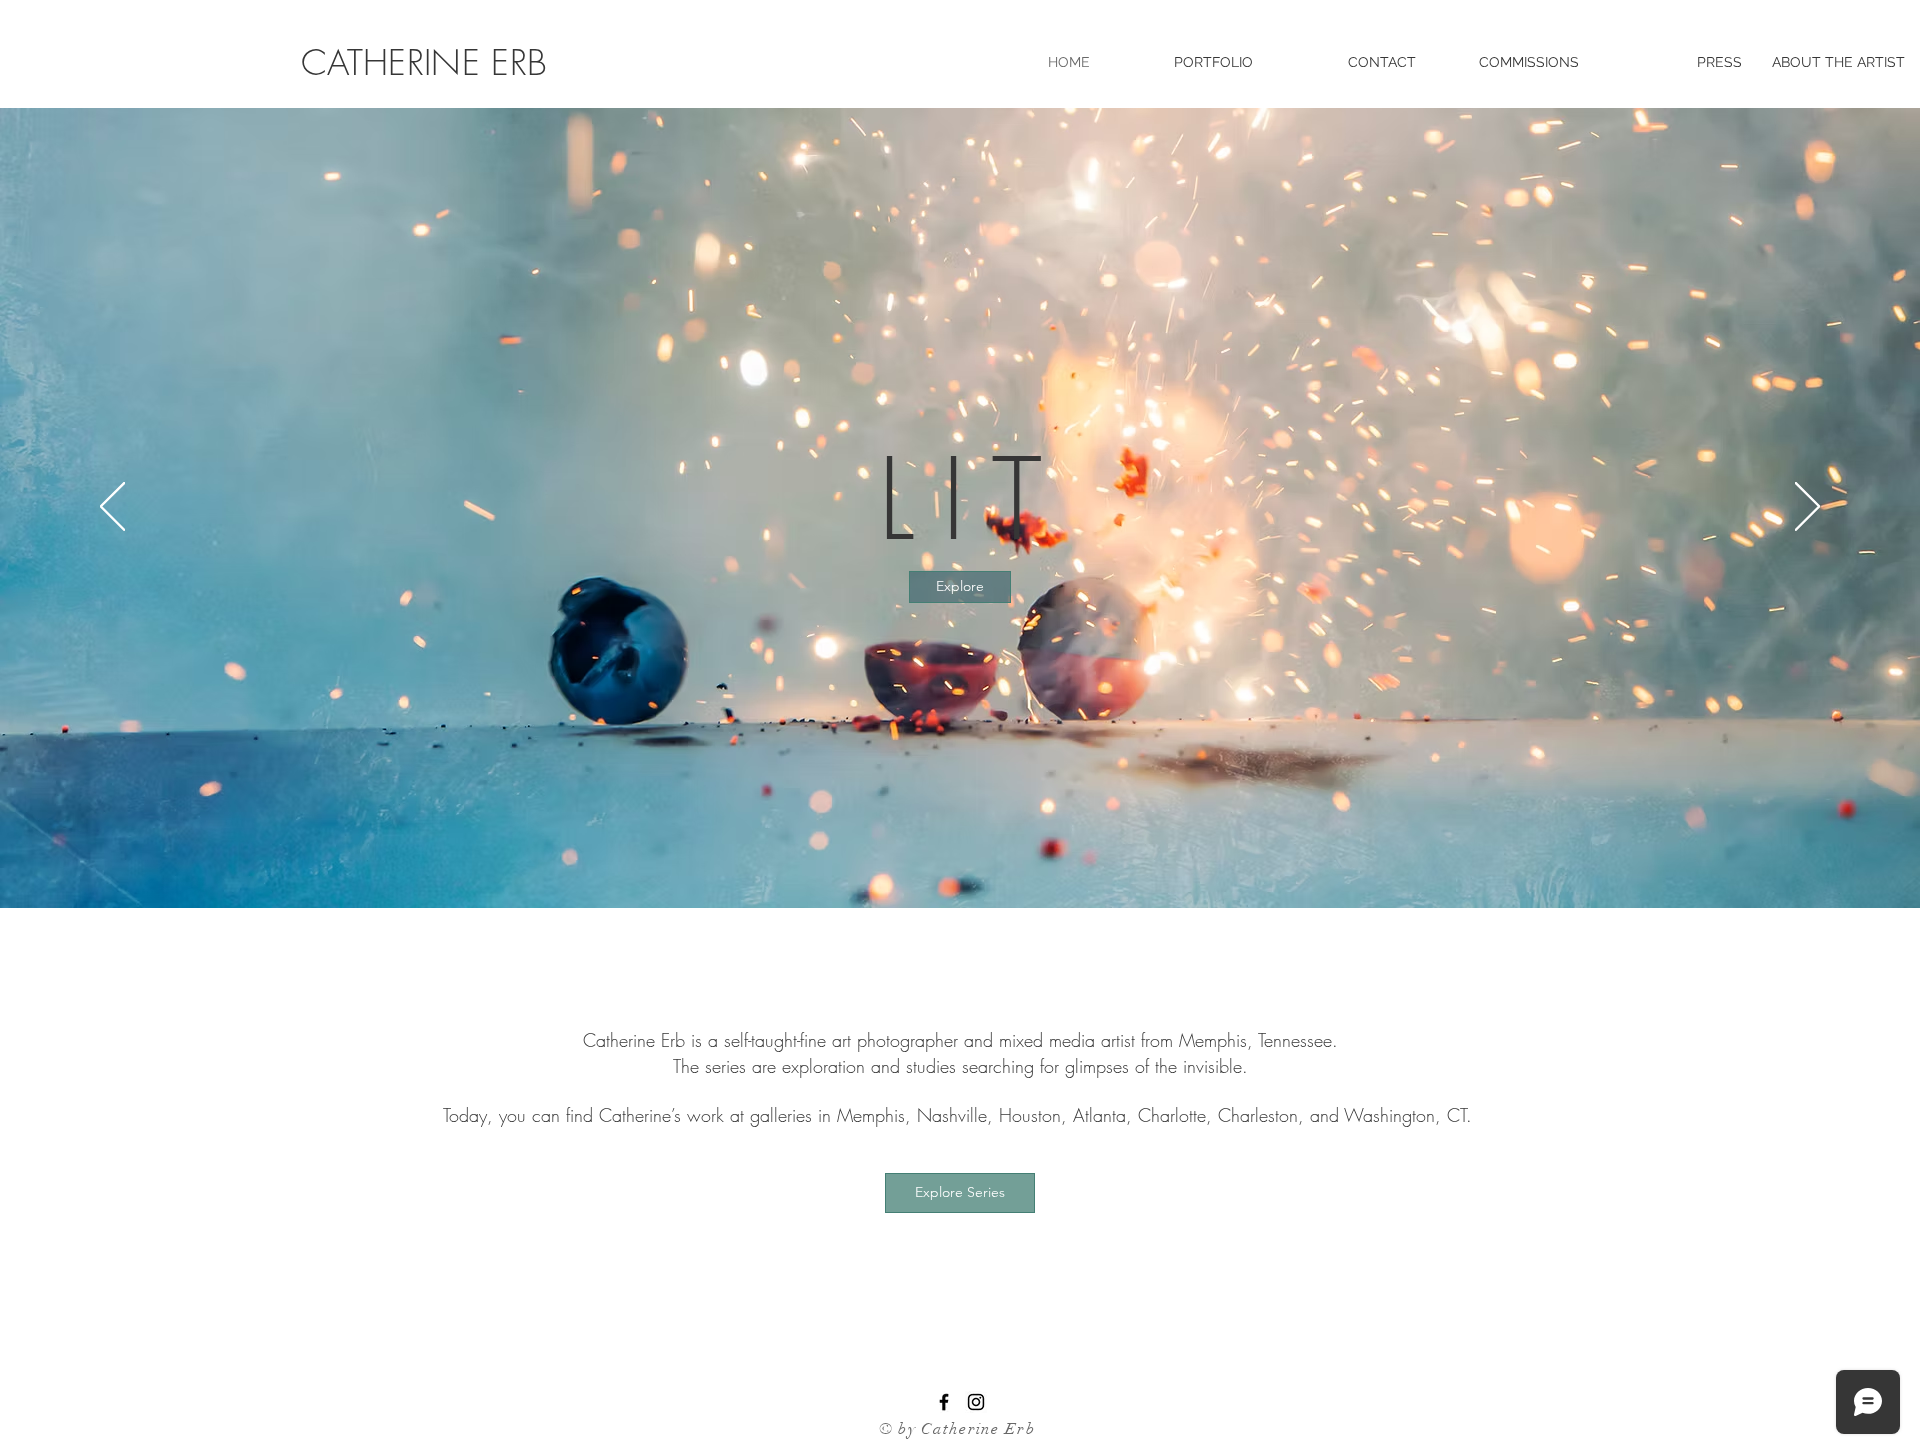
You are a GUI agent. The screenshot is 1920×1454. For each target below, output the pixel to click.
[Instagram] (976, 1402)
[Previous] (112, 508)
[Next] (1807, 508)
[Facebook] (944, 1402)
